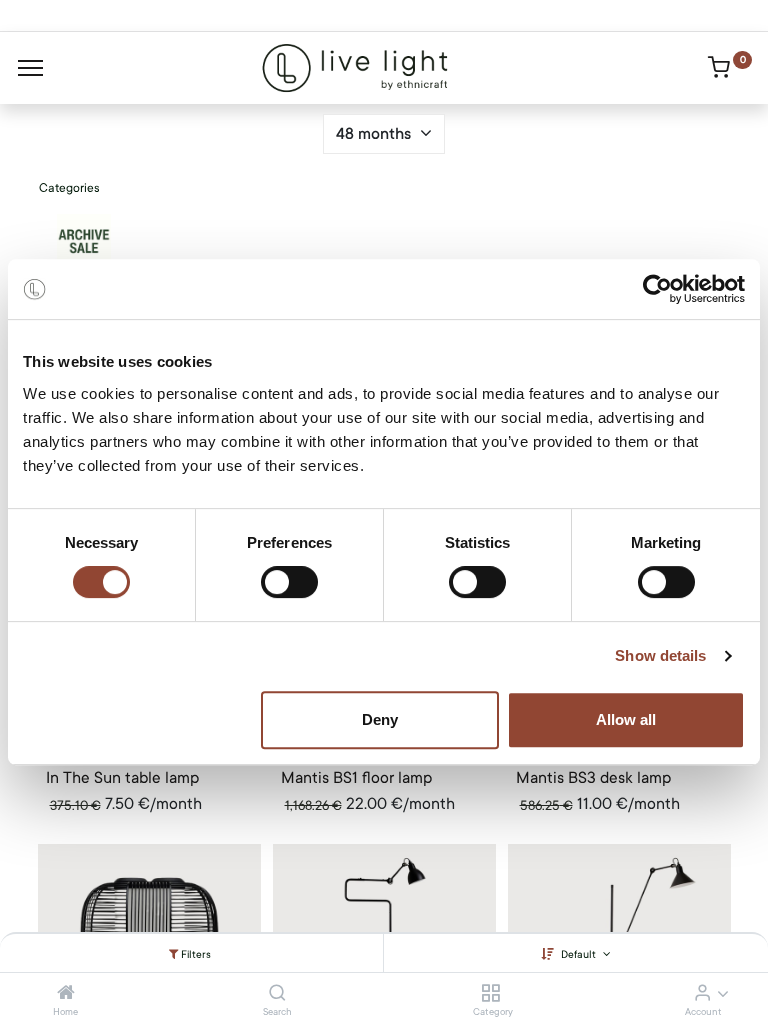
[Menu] (30, 68)
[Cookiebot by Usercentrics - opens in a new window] (657, 289)
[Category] (490, 994)
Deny (380, 719)
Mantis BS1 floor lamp (356, 778)
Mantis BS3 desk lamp (593, 778)
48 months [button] (375, 134)
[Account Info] (702, 994)
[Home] (66, 994)
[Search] (277, 994)
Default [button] (580, 954)
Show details (660, 655)
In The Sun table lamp (122, 778)
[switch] (289, 582)
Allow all (626, 719)
